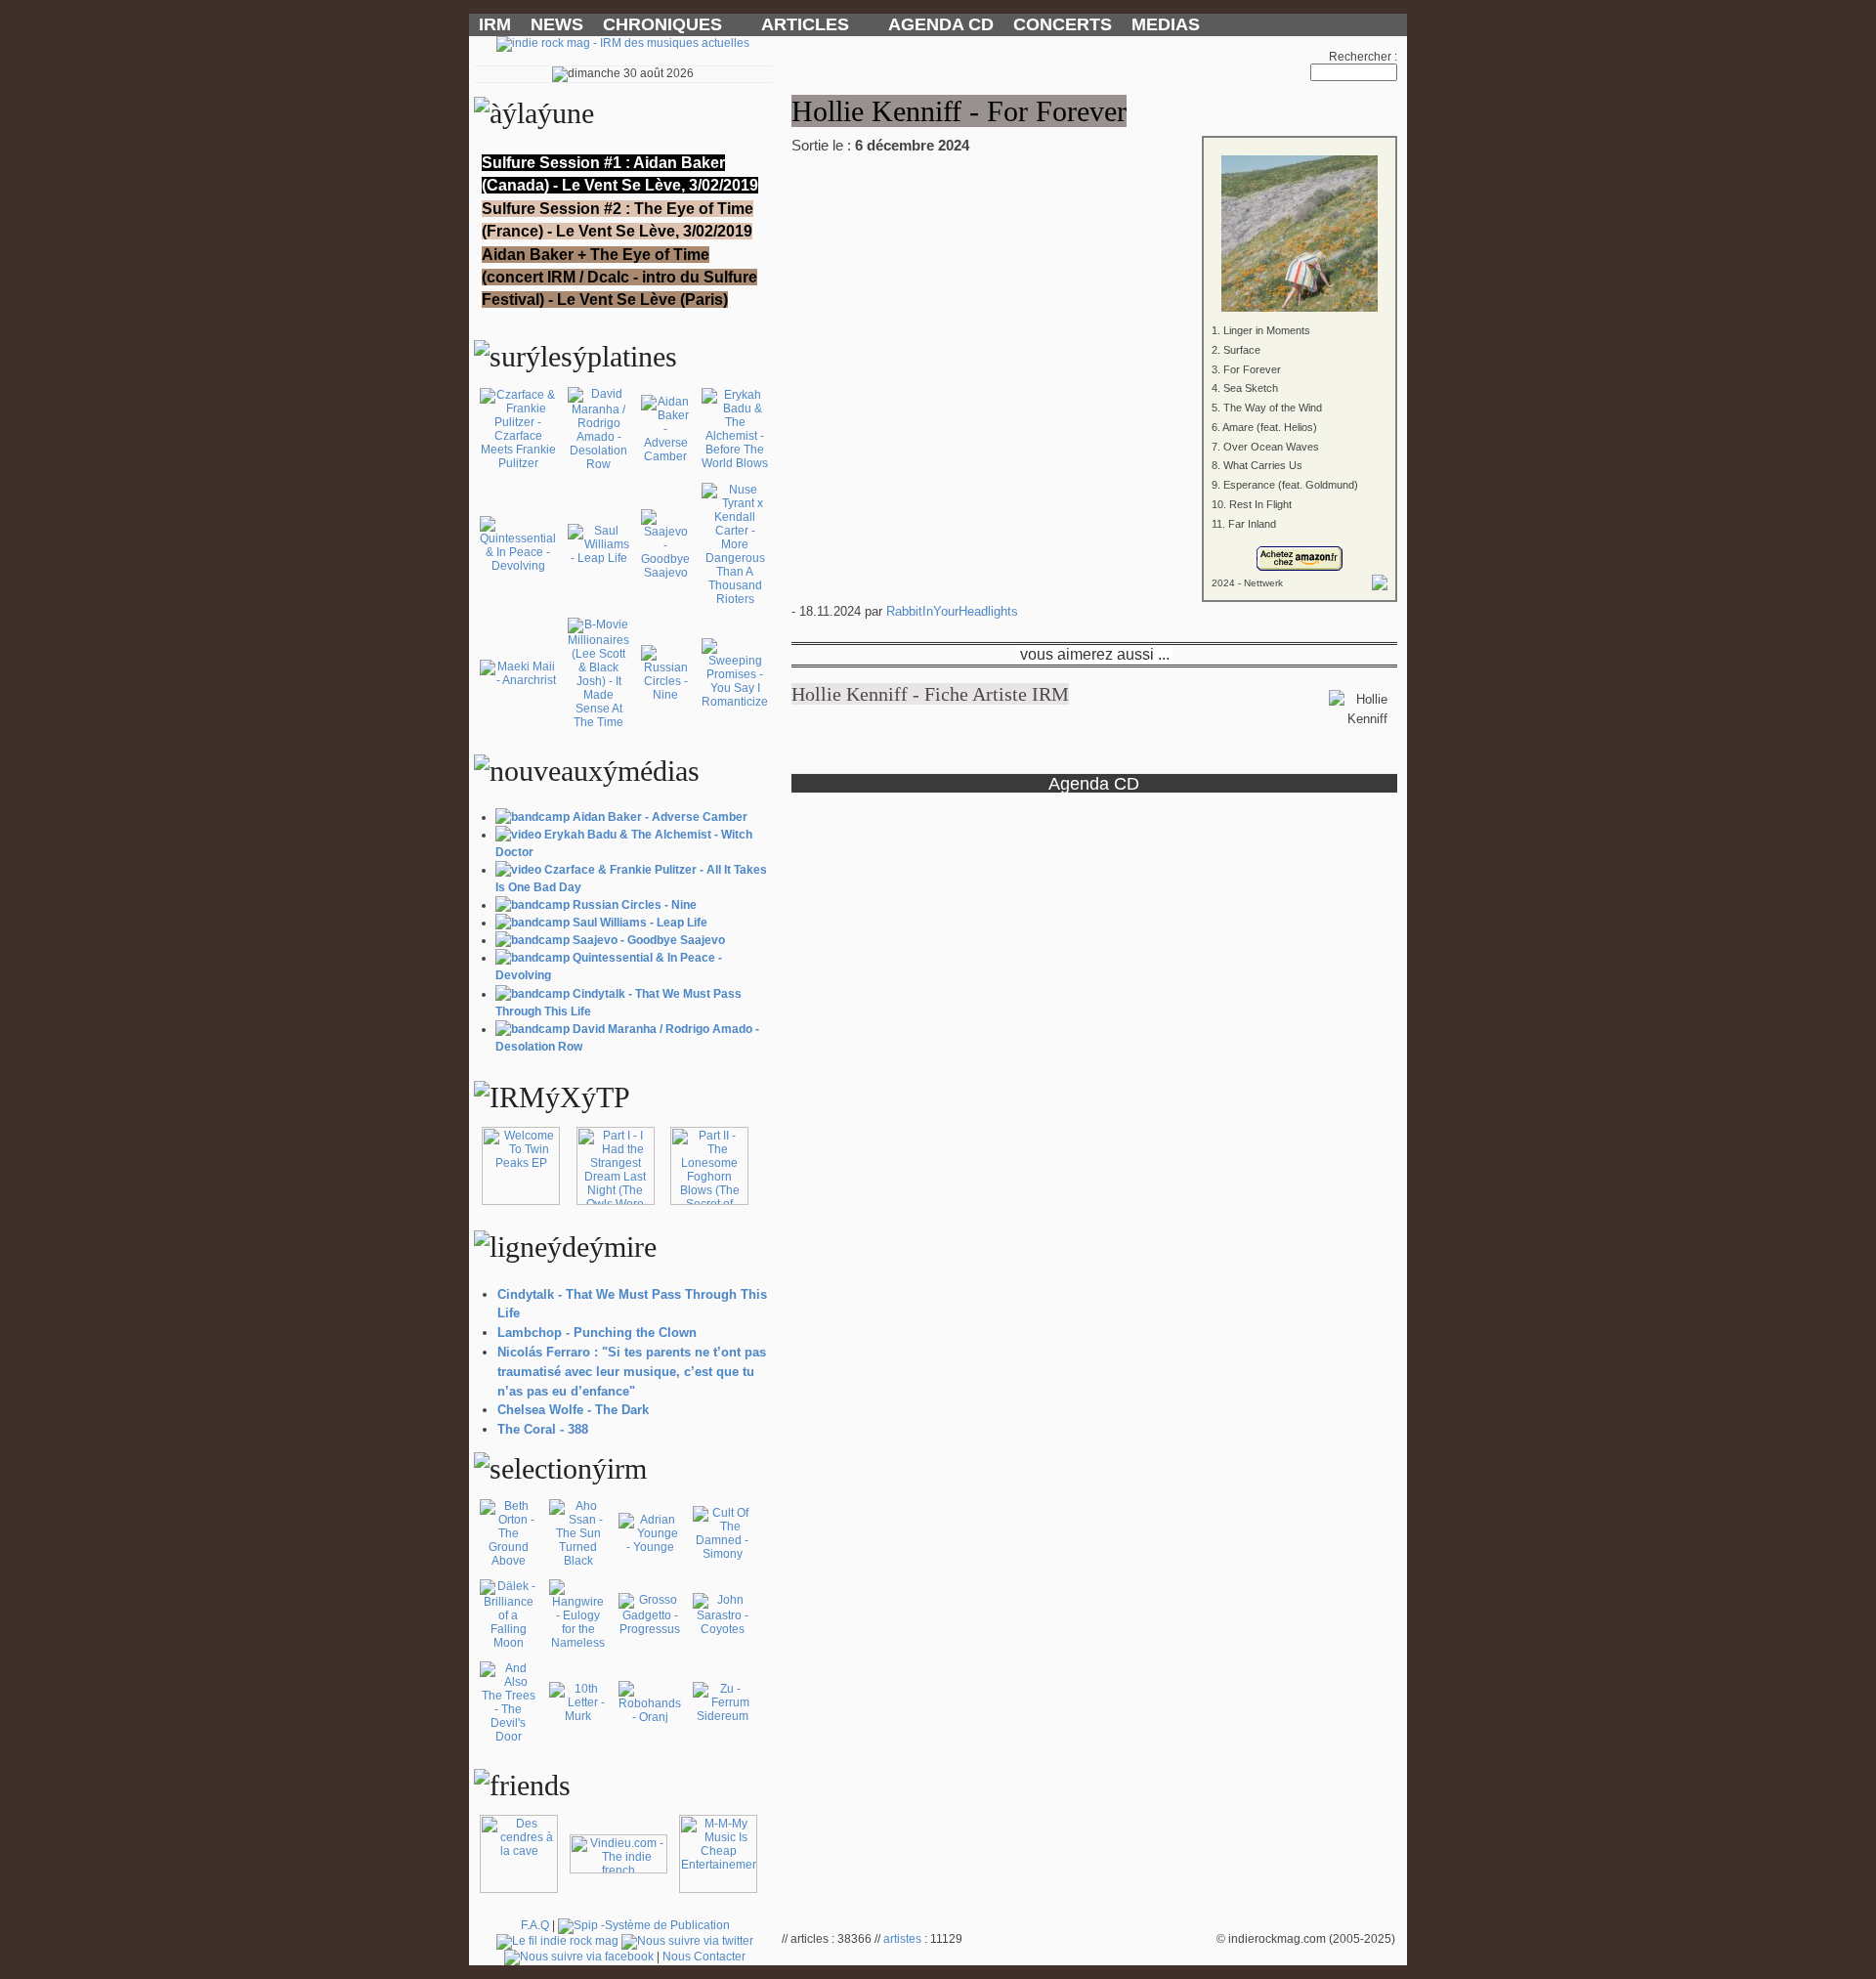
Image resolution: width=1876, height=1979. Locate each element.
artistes (902, 1939)
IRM (495, 24)
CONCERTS (1063, 24)
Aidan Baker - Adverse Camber (660, 817)
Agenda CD (1094, 783)
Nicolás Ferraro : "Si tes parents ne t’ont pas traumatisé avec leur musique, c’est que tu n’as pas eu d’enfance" (632, 1372)
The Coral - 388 (543, 1429)
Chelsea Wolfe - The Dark (573, 1410)
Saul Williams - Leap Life (640, 923)
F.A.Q (535, 1925)
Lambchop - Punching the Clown (597, 1333)
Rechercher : (1363, 57)
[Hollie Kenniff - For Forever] (1094, 220)
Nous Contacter (704, 1957)
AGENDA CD (941, 24)
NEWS (557, 24)
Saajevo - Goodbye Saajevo (649, 940)
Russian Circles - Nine (635, 905)
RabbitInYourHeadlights (952, 611)
